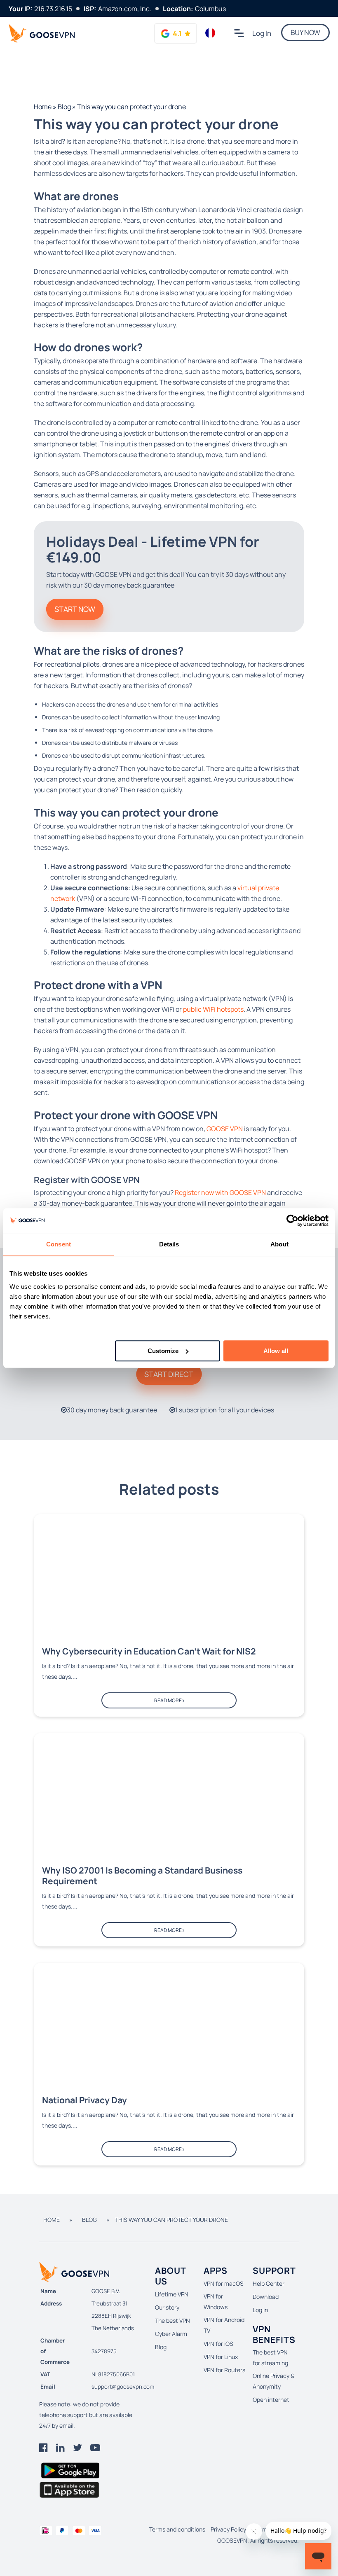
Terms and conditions (177, 2529)
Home (43, 107)
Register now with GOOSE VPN (220, 1192)
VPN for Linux (221, 2357)
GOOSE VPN (225, 1129)
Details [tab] (169, 1244)
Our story (167, 2307)
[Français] (210, 33)
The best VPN (173, 2320)
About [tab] (279, 1244)
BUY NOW (305, 32)
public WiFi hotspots (213, 1009)
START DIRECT (169, 1374)
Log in (262, 33)
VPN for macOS (224, 2283)
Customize (163, 1351)
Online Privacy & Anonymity (273, 2381)
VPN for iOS (218, 2344)
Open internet (271, 2400)
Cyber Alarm (171, 2334)
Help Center (269, 2283)
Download (266, 2297)
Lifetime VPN (172, 2294)
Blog (64, 107)
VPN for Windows (216, 2302)
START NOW (75, 609)
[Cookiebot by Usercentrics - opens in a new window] (292, 1220)
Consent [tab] (59, 1244)
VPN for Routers (224, 2370)
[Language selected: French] (210, 33)
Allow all (276, 1351)
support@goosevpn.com (123, 2387)
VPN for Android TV (224, 2325)
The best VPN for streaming (270, 2358)
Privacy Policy (228, 2529)
